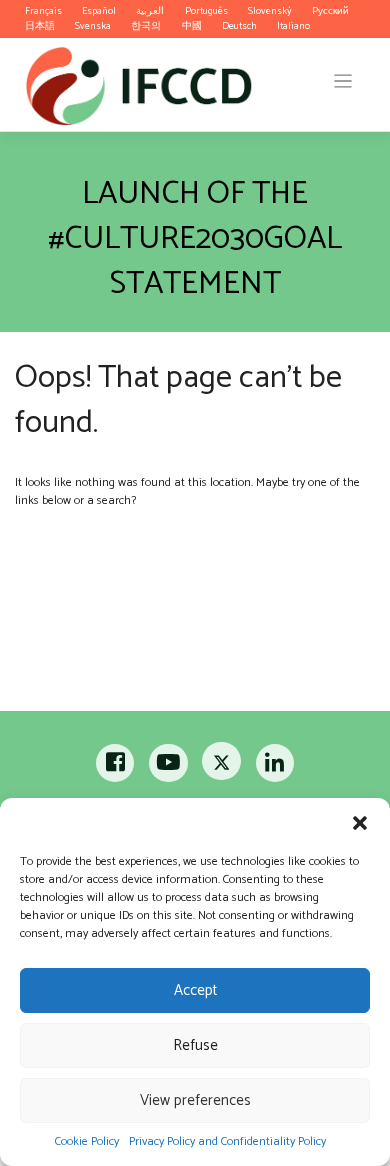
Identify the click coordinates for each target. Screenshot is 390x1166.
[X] (222, 767)
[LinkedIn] (274, 767)
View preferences (195, 1100)
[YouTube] (168, 767)
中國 (192, 26)
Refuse (195, 1045)
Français (43, 11)
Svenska (93, 26)
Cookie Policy (87, 1141)
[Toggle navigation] (343, 81)
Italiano (293, 26)
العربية (150, 11)
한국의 (146, 26)
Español (99, 11)
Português (206, 11)
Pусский (330, 11)
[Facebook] (116, 767)
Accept (195, 990)
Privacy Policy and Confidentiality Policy (227, 1141)
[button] (360, 823)
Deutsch (239, 26)
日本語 (40, 26)
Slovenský (270, 11)
